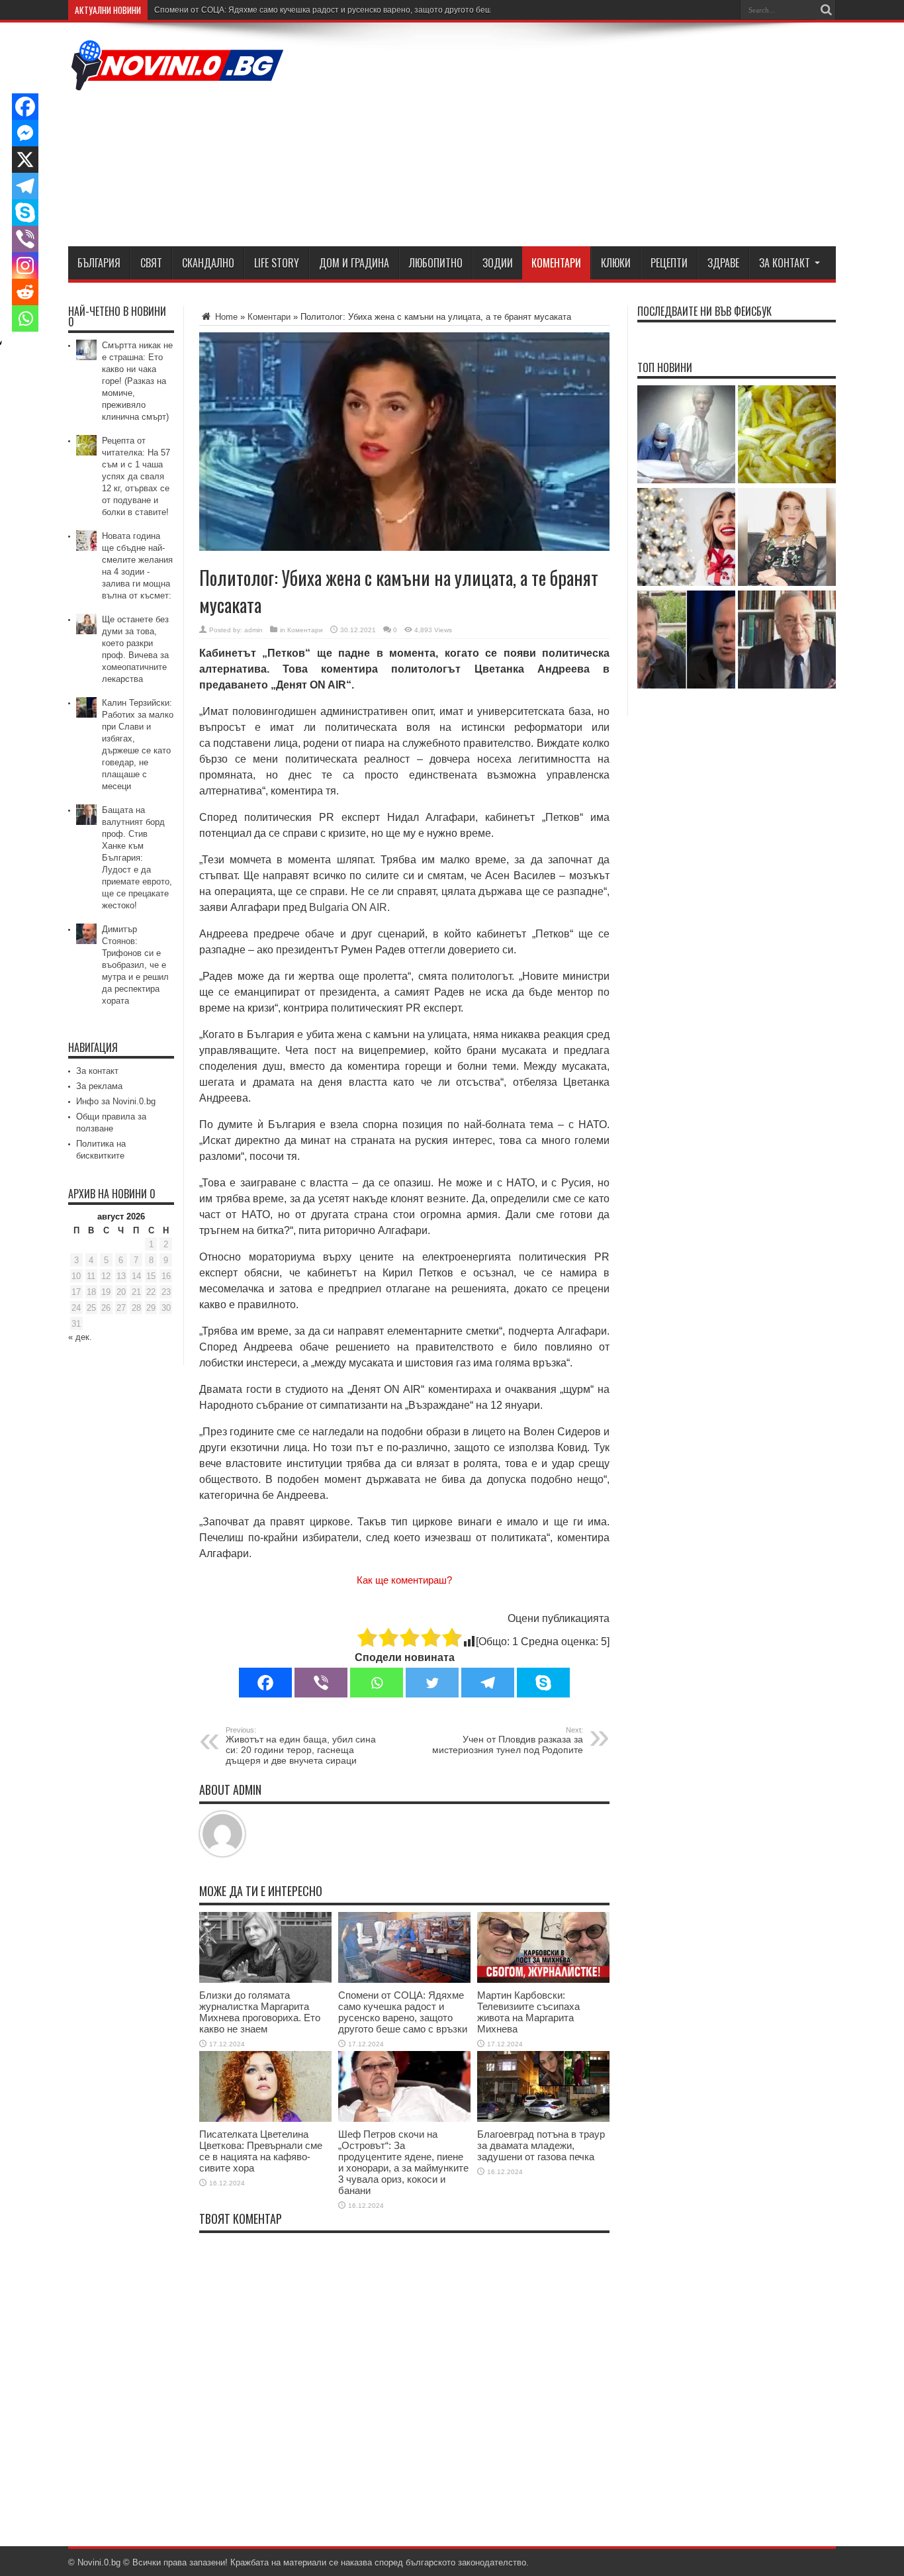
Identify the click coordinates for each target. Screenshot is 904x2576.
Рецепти (669, 263)
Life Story (277, 263)
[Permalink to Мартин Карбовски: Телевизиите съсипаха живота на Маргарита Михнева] (543, 1980)
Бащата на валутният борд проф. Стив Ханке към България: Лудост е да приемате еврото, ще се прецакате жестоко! (137, 858)
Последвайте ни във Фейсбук (704, 311)
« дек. (80, 1337)
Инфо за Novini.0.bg (116, 1101)
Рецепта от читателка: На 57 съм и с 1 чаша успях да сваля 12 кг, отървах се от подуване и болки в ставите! (136, 476)
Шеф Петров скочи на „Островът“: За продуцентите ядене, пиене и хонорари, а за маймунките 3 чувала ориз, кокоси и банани (403, 2162)
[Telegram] (488, 1683)
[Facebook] (265, 1683)
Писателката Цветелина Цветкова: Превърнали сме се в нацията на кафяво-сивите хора (261, 2151)
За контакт (785, 263)
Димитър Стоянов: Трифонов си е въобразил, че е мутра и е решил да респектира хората (135, 965)
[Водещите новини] (177, 82)
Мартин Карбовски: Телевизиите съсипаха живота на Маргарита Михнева (528, 2012)
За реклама (99, 1086)
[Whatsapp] (377, 1683)
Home (225, 317)
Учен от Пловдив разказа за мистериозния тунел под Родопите (508, 1741)
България (99, 263)
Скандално (208, 263)
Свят (151, 263)
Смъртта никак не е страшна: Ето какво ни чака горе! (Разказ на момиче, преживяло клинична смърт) (137, 381)
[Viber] (321, 1683)
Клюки (616, 263)
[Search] (826, 10)
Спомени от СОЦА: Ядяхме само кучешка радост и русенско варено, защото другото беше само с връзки (352, 10)
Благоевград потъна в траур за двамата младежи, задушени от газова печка (541, 2145)
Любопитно (436, 263)
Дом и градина (354, 263)
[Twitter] (432, 1683)
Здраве (723, 263)
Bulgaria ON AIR (348, 907)
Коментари (556, 263)
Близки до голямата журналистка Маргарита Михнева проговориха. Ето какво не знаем (260, 2012)
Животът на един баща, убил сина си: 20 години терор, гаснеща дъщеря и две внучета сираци (301, 1746)
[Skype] (543, 1683)
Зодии (498, 263)
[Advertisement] (595, 137)
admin (253, 630)
